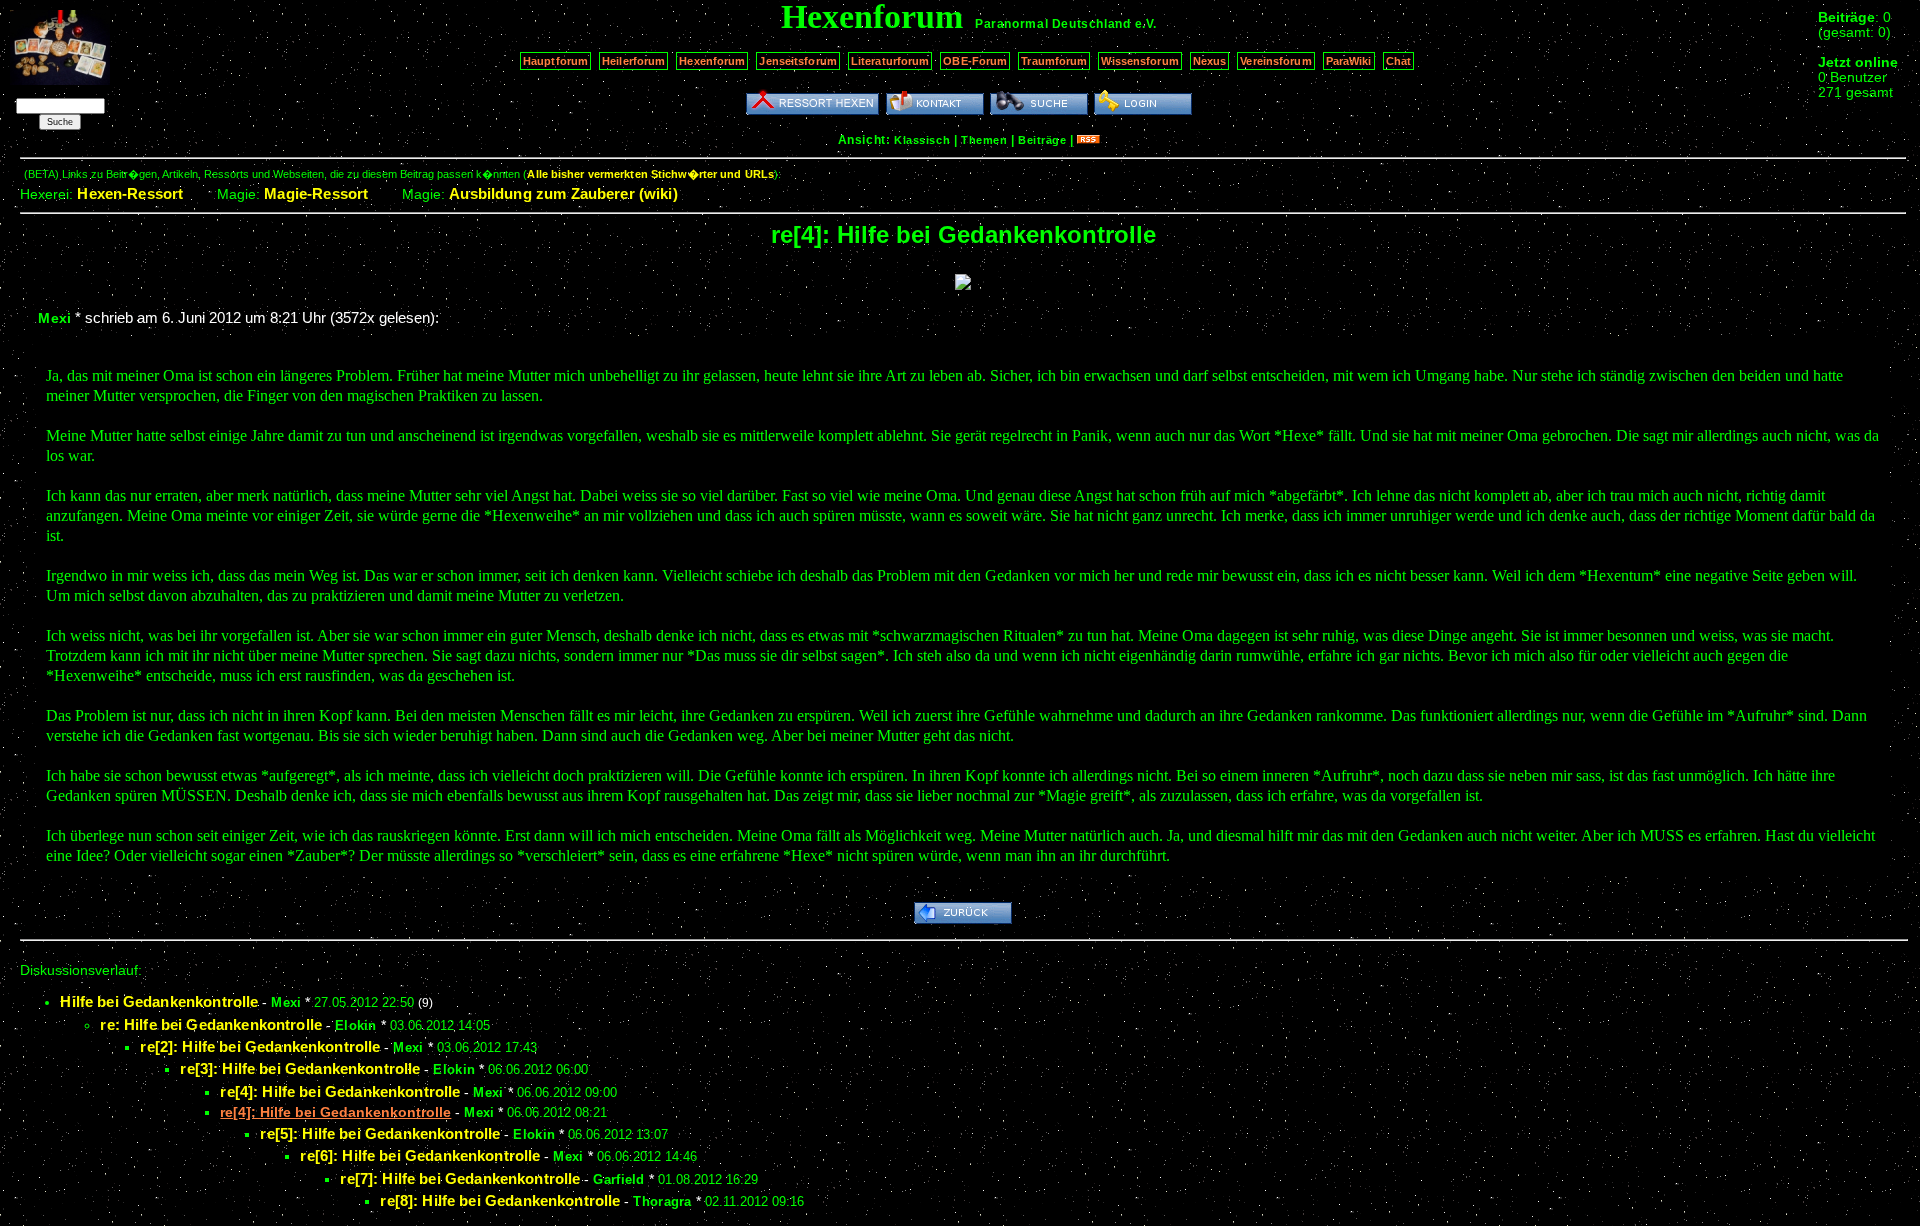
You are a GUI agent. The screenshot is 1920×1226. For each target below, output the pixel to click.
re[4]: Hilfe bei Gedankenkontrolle (340, 1091)
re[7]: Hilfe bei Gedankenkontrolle (460, 1178)
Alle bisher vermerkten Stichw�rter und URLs (650, 174)
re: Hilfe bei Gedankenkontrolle (211, 1024)
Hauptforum (555, 61)
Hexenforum (712, 61)
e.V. (1146, 24)
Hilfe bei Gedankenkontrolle (159, 1001)
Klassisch (922, 140)
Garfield (618, 1179)
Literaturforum (890, 61)
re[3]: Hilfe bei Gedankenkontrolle (300, 1068)
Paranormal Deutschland (1052, 24)
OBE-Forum (975, 61)
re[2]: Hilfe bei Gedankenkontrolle (260, 1046)
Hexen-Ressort (130, 193)
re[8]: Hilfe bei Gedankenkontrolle (500, 1200)
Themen (984, 140)
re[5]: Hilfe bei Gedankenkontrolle (380, 1133)
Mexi (54, 318)
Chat (1398, 61)
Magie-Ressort (316, 193)
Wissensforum (1139, 61)
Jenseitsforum (797, 61)
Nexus (1210, 61)
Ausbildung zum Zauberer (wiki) (563, 193)
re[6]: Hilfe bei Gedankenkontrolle (420, 1155)
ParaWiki (1349, 61)
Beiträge (1042, 140)
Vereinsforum (1275, 61)
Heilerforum (633, 61)
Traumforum (1054, 61)
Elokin (356, 1025)
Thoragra (662, 1201)
